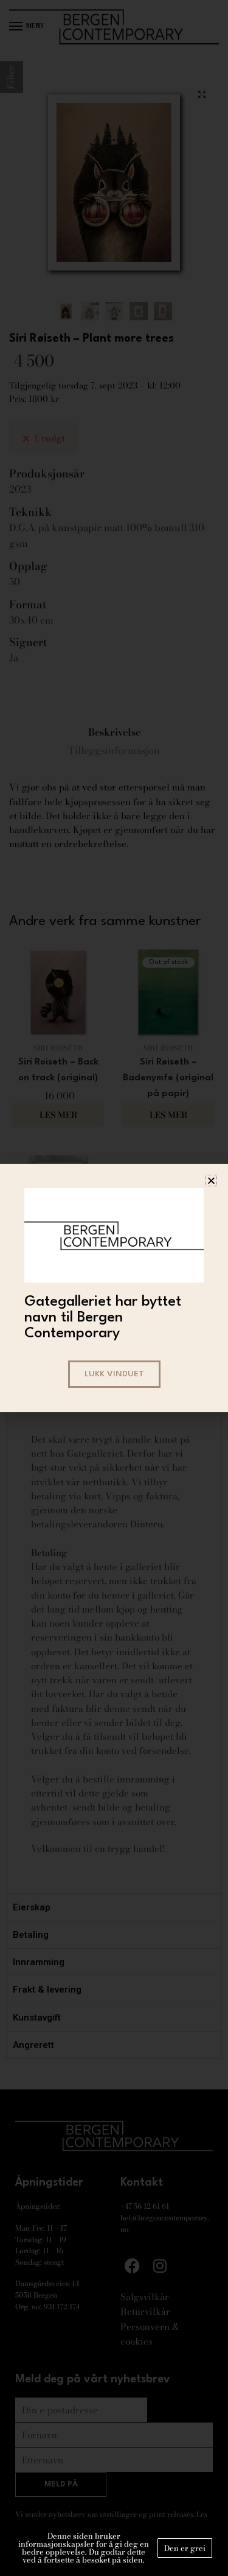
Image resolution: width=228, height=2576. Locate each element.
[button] (211, 1181)
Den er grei (185, 2548)
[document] (114, 1288)
